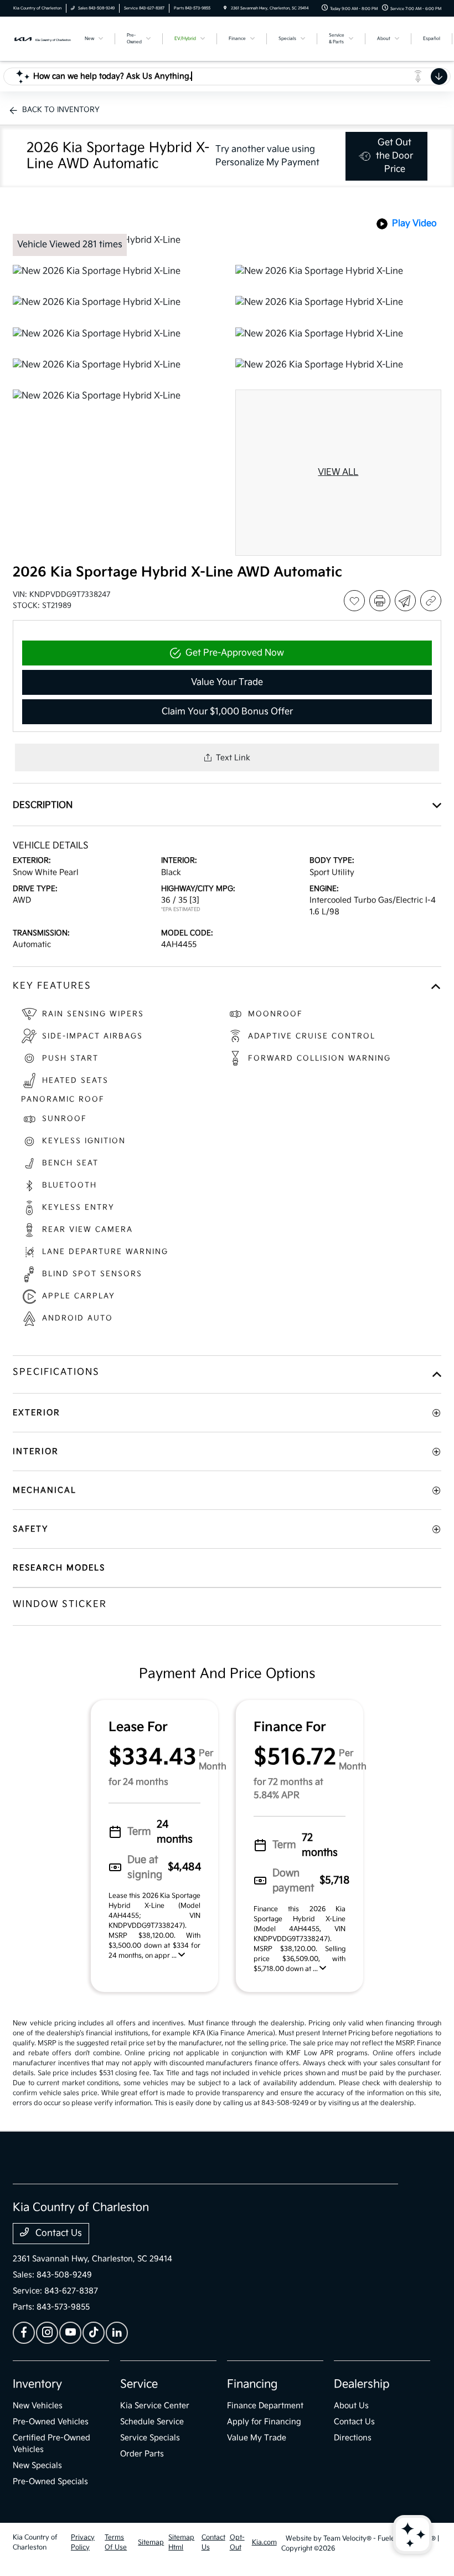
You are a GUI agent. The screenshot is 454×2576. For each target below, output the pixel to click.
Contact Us (58, 2233)
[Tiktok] (94, 2333)
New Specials (37, 2465)
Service (139, 2384)
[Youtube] (70, 2333)
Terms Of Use (116, 2542)
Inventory (37, 2384)
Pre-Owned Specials (50, 2482)
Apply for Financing (264, 2422)
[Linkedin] (117, 2333)
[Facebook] (24, 2333)
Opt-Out (237, 2542)
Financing (252, 2384)
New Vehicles (38, 2406)
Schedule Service (152, 2422)
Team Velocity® (347, 2539)
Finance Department (265, 2406)
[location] (225, 8)
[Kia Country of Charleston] (43, 39)
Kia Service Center (155, 2406)
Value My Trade (257, 2438)
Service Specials (150, 2438)
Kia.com (264, 2542)
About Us (351, 2406)
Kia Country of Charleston (35, 2542)
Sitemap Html (181, 2542)
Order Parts (142, 2454)
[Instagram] (47, 2333)
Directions (353, 2438)
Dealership (362, 2384)
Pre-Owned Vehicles (51, 2422)
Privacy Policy (83, 2542)
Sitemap (151, 2542)
